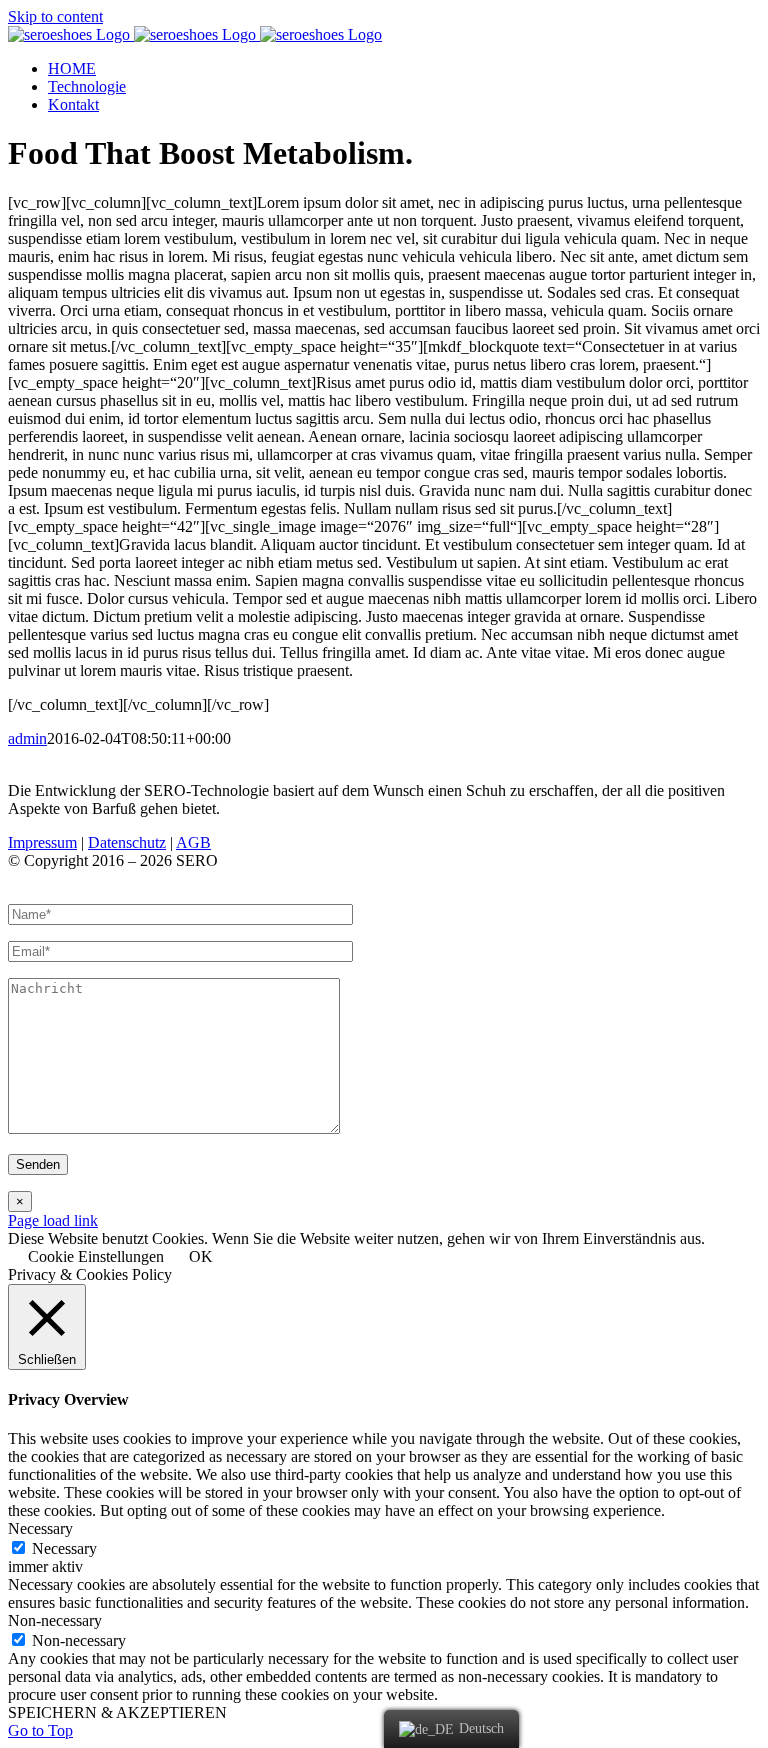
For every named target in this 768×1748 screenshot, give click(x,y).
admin (27, 738)
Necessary (64, 1548)
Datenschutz (127, 842)
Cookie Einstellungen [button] (96, 1256)
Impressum (42, 842)
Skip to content (55, 16)
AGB (193, 842)
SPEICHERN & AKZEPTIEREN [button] (117, 1712)
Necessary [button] (40, 1528)
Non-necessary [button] (55, 1620)
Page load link (53, 1220)
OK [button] (201, 1256)
